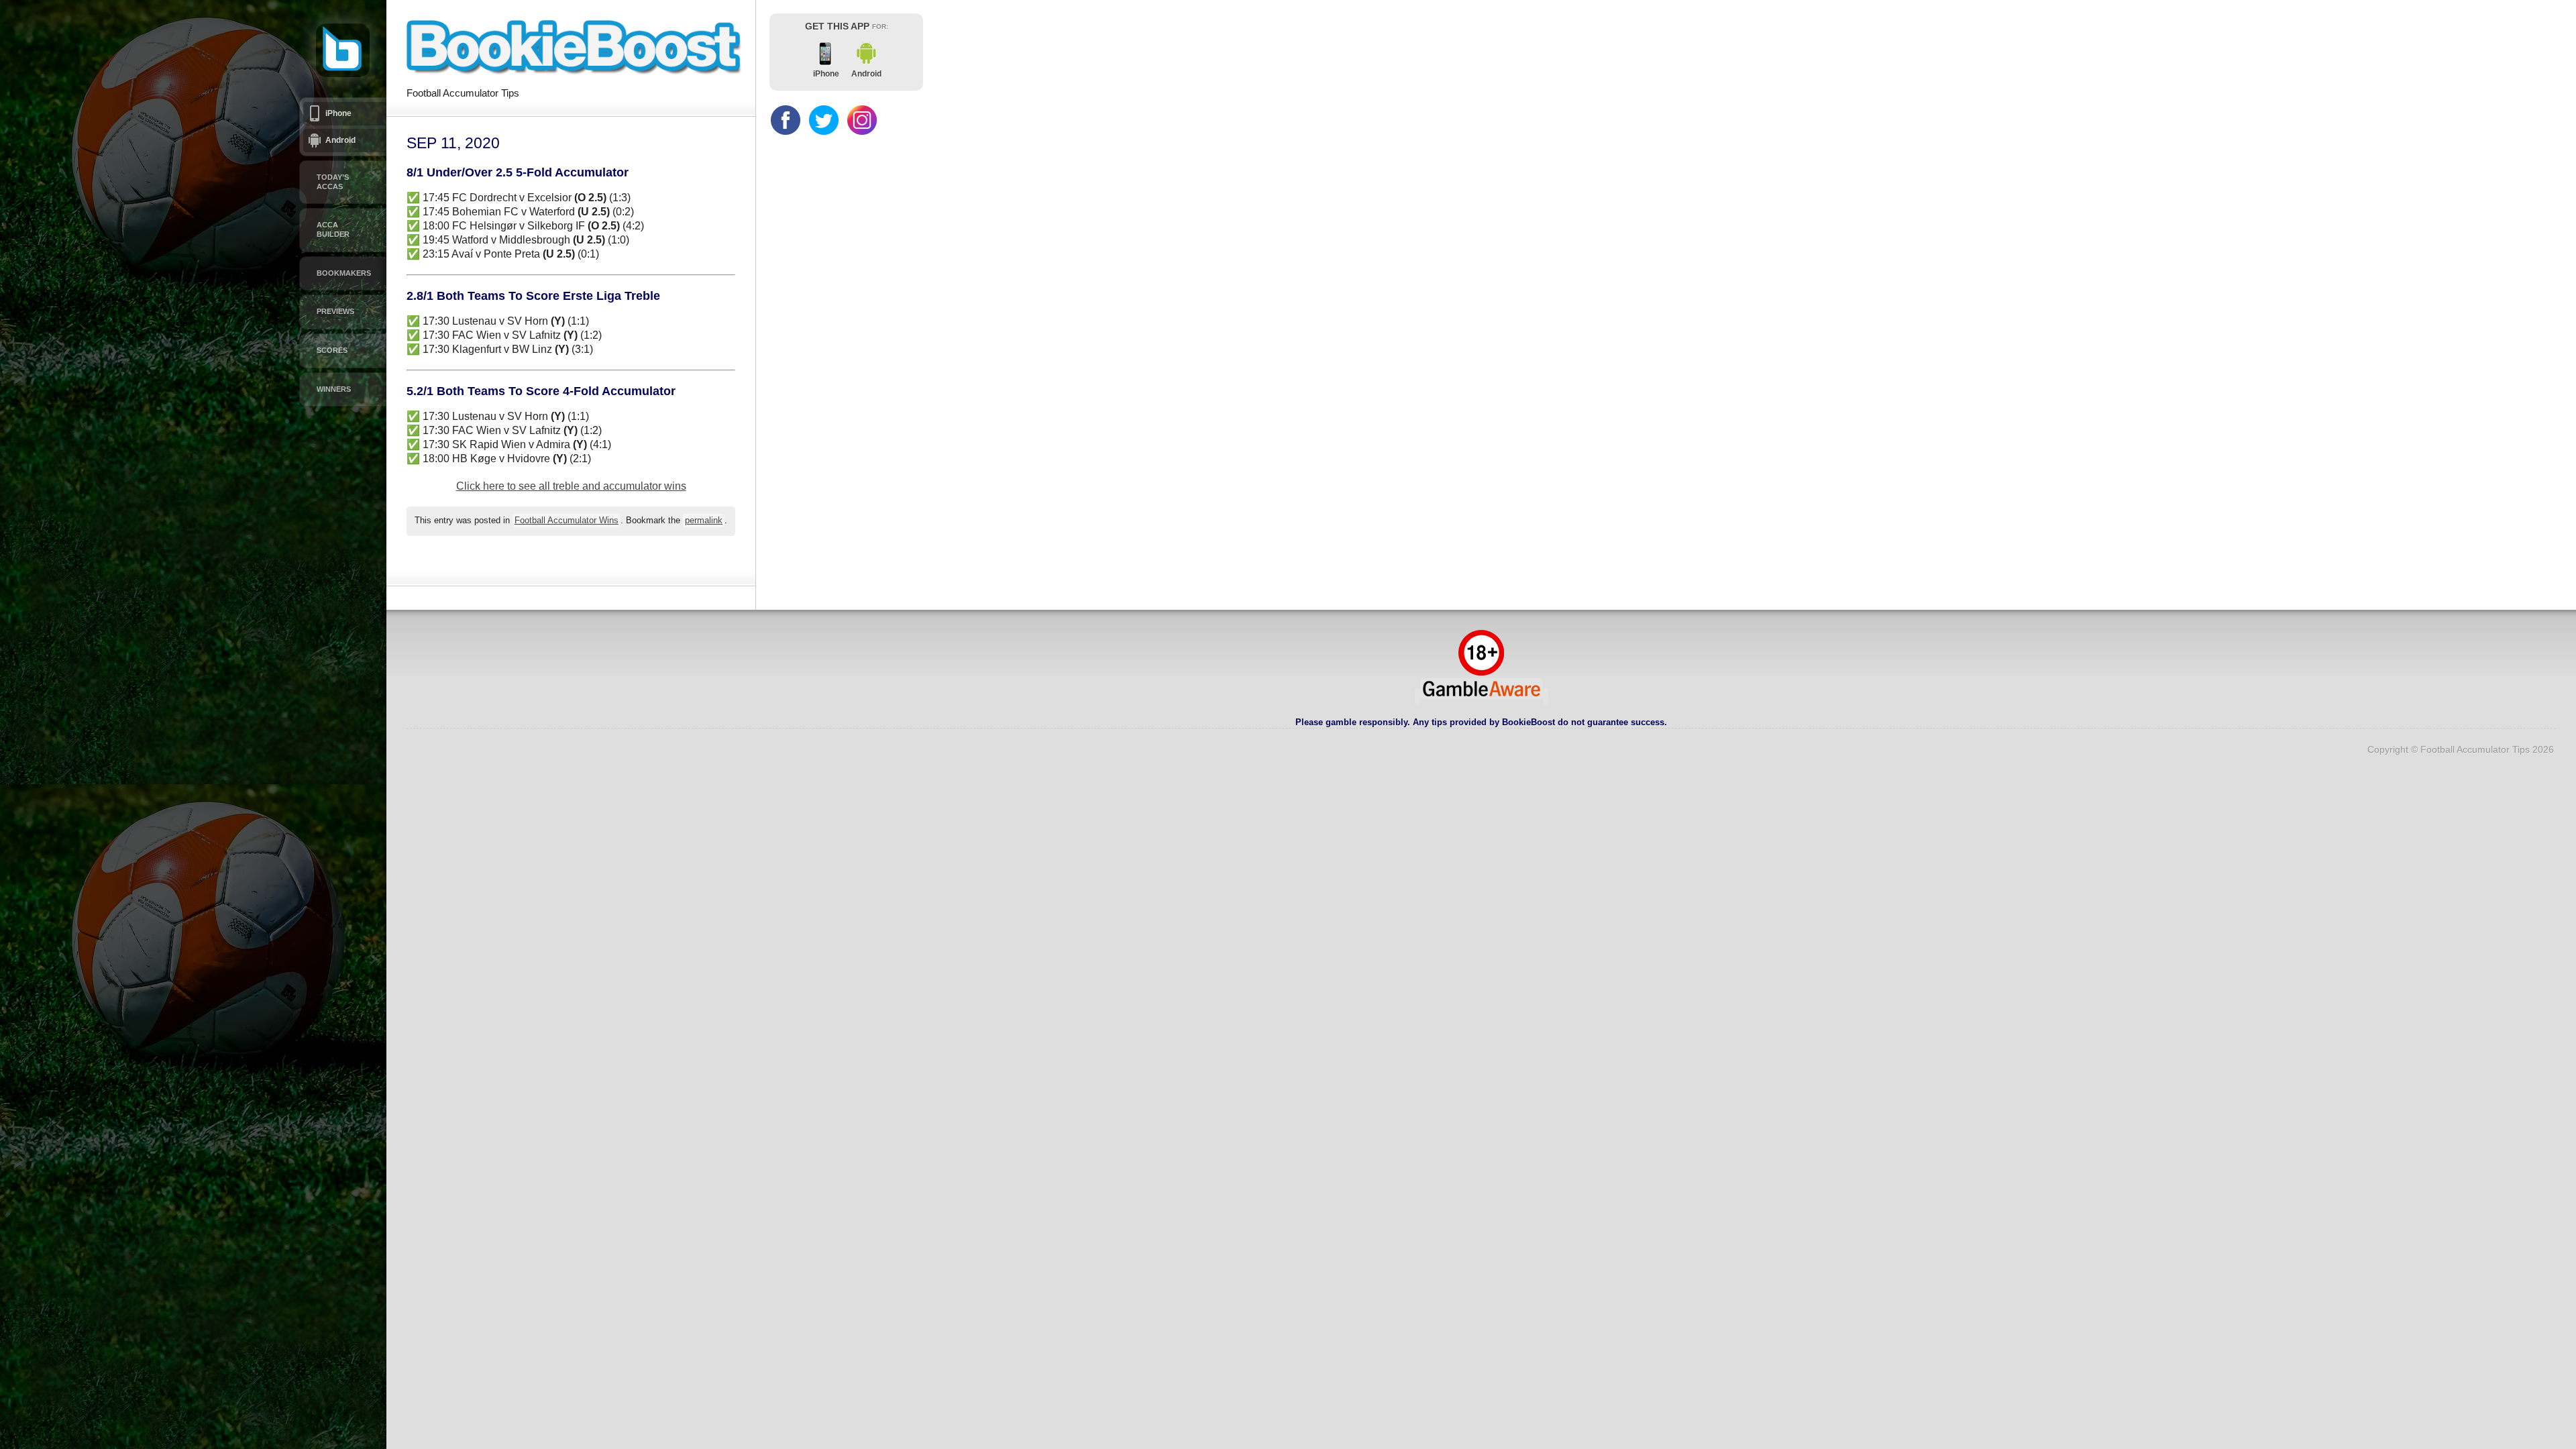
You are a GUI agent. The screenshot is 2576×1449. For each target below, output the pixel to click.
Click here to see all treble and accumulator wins (571, 486)
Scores (332, 350)
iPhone (338, 113)
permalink (704, 521)
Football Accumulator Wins (567, 521)
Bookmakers (344, 273)
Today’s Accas (333, 182)
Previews (335, 311)
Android (340, 140)
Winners (334, 389)
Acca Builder (333, 229)
